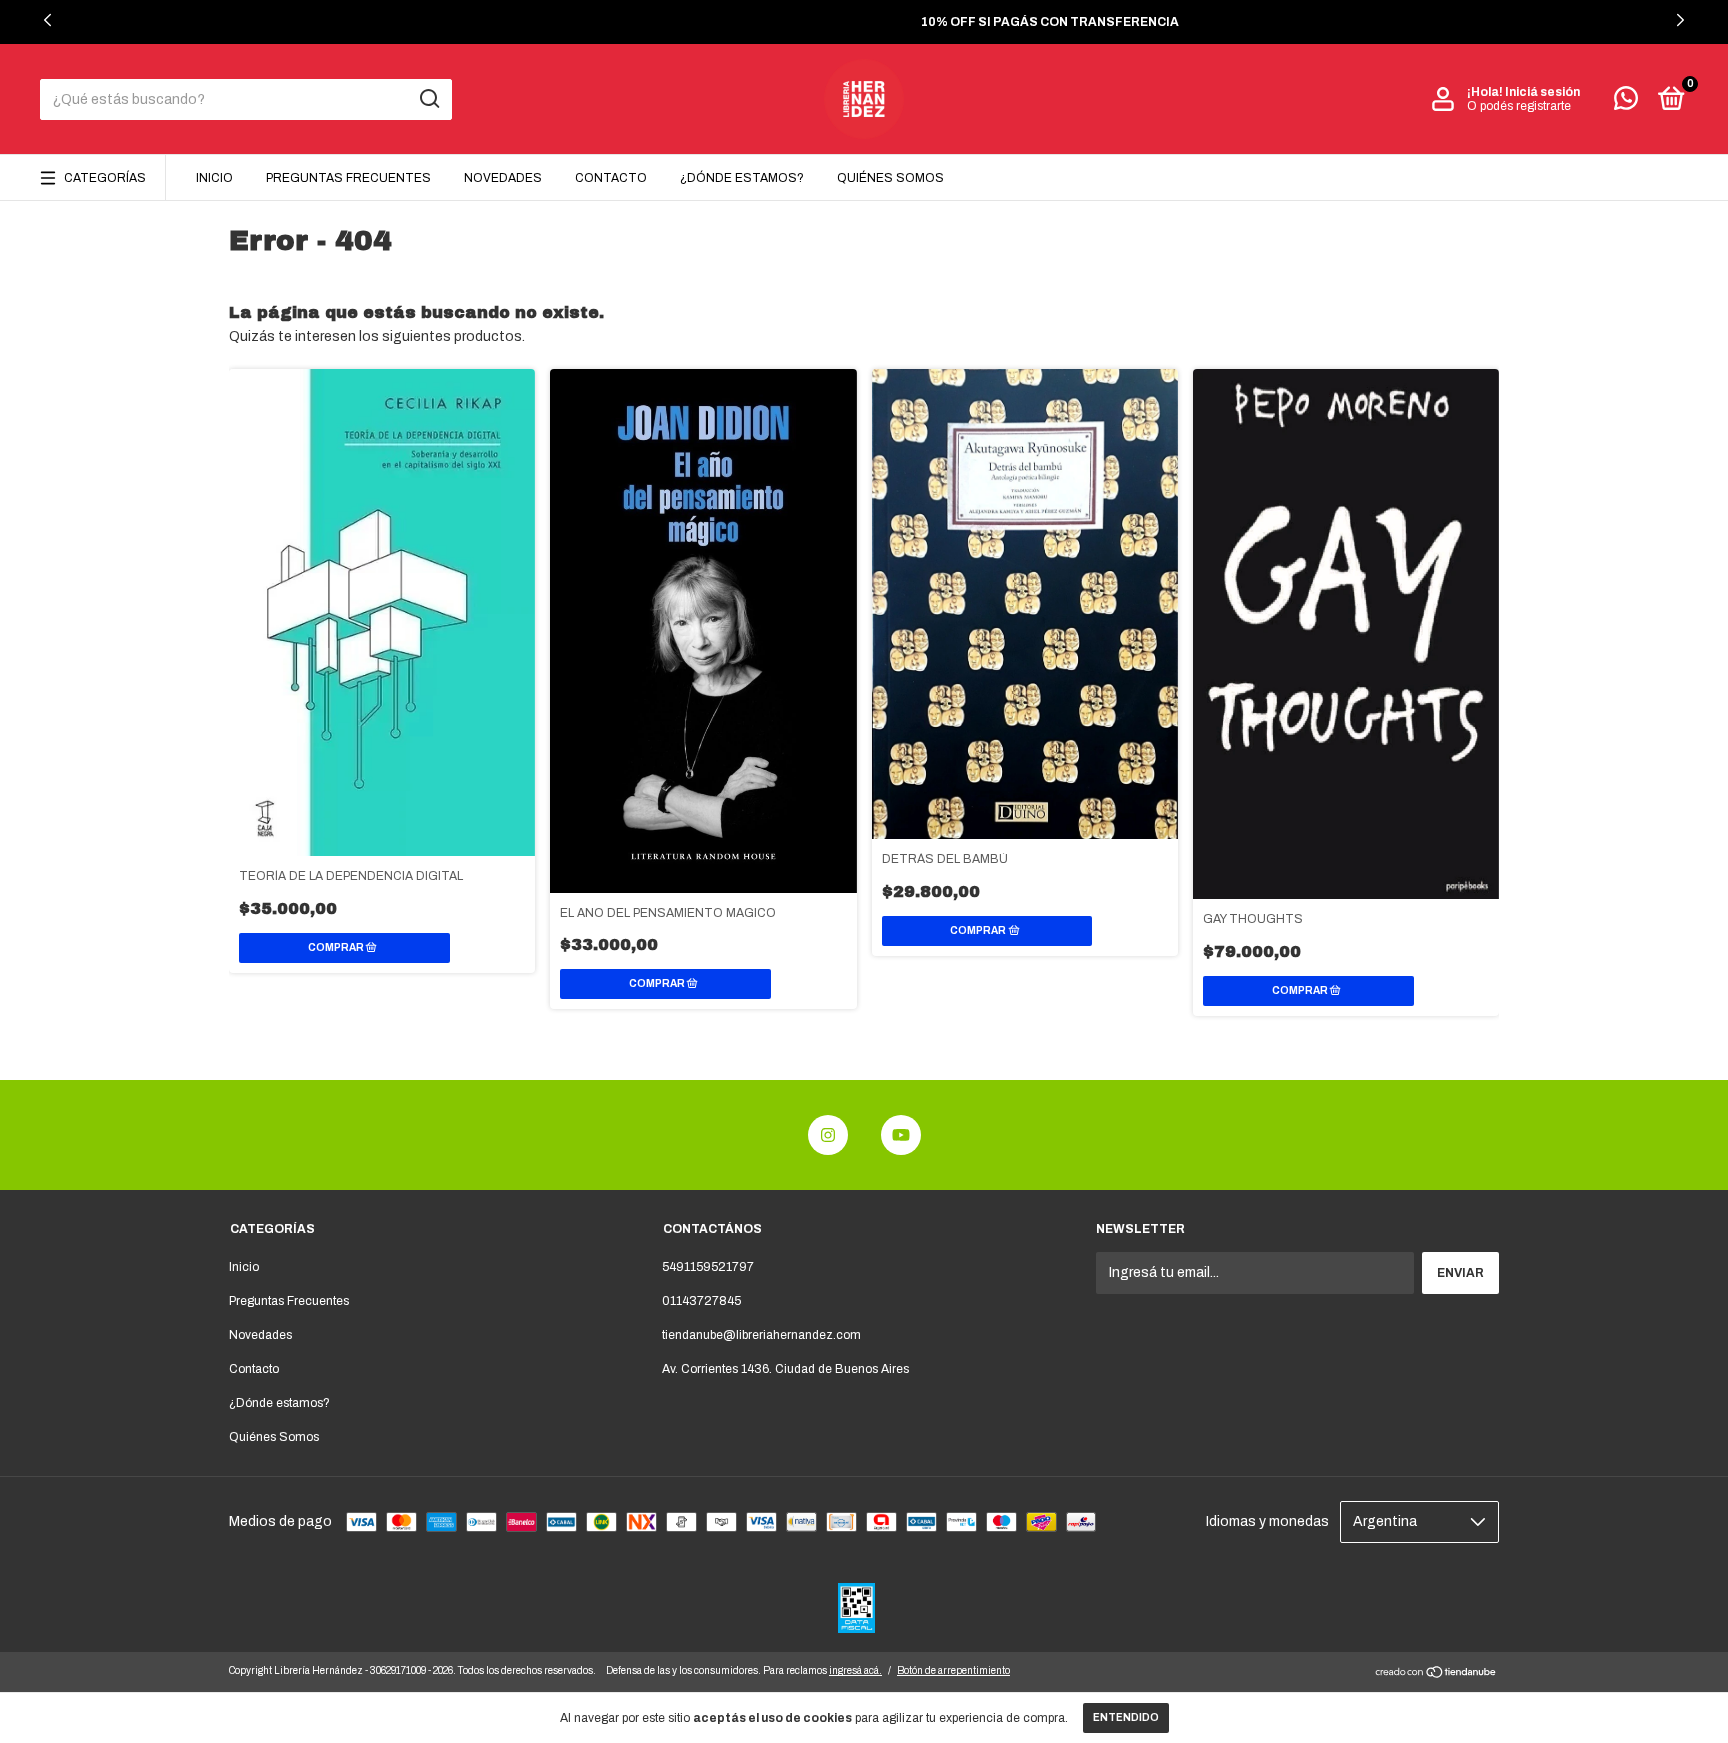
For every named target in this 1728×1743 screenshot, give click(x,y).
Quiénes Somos (890, 178)
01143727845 (701, 1301)
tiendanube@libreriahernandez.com (761, 1335)
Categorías (105, 178)
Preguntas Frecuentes (348, 178)
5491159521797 (708, 1267)
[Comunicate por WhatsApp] (1626, 103)
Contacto (611, 178)
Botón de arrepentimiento (953, 1670)
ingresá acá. (855, 1670)
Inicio (214, 178)
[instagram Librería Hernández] (828, 1135)
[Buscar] (428, 99)
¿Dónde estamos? (742, 178)
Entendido (1126, 1717)
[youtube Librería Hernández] (901, 1135)
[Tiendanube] (1436, 1674)
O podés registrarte (1519, 106)
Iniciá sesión (1542, 92)
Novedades (503, 178)
